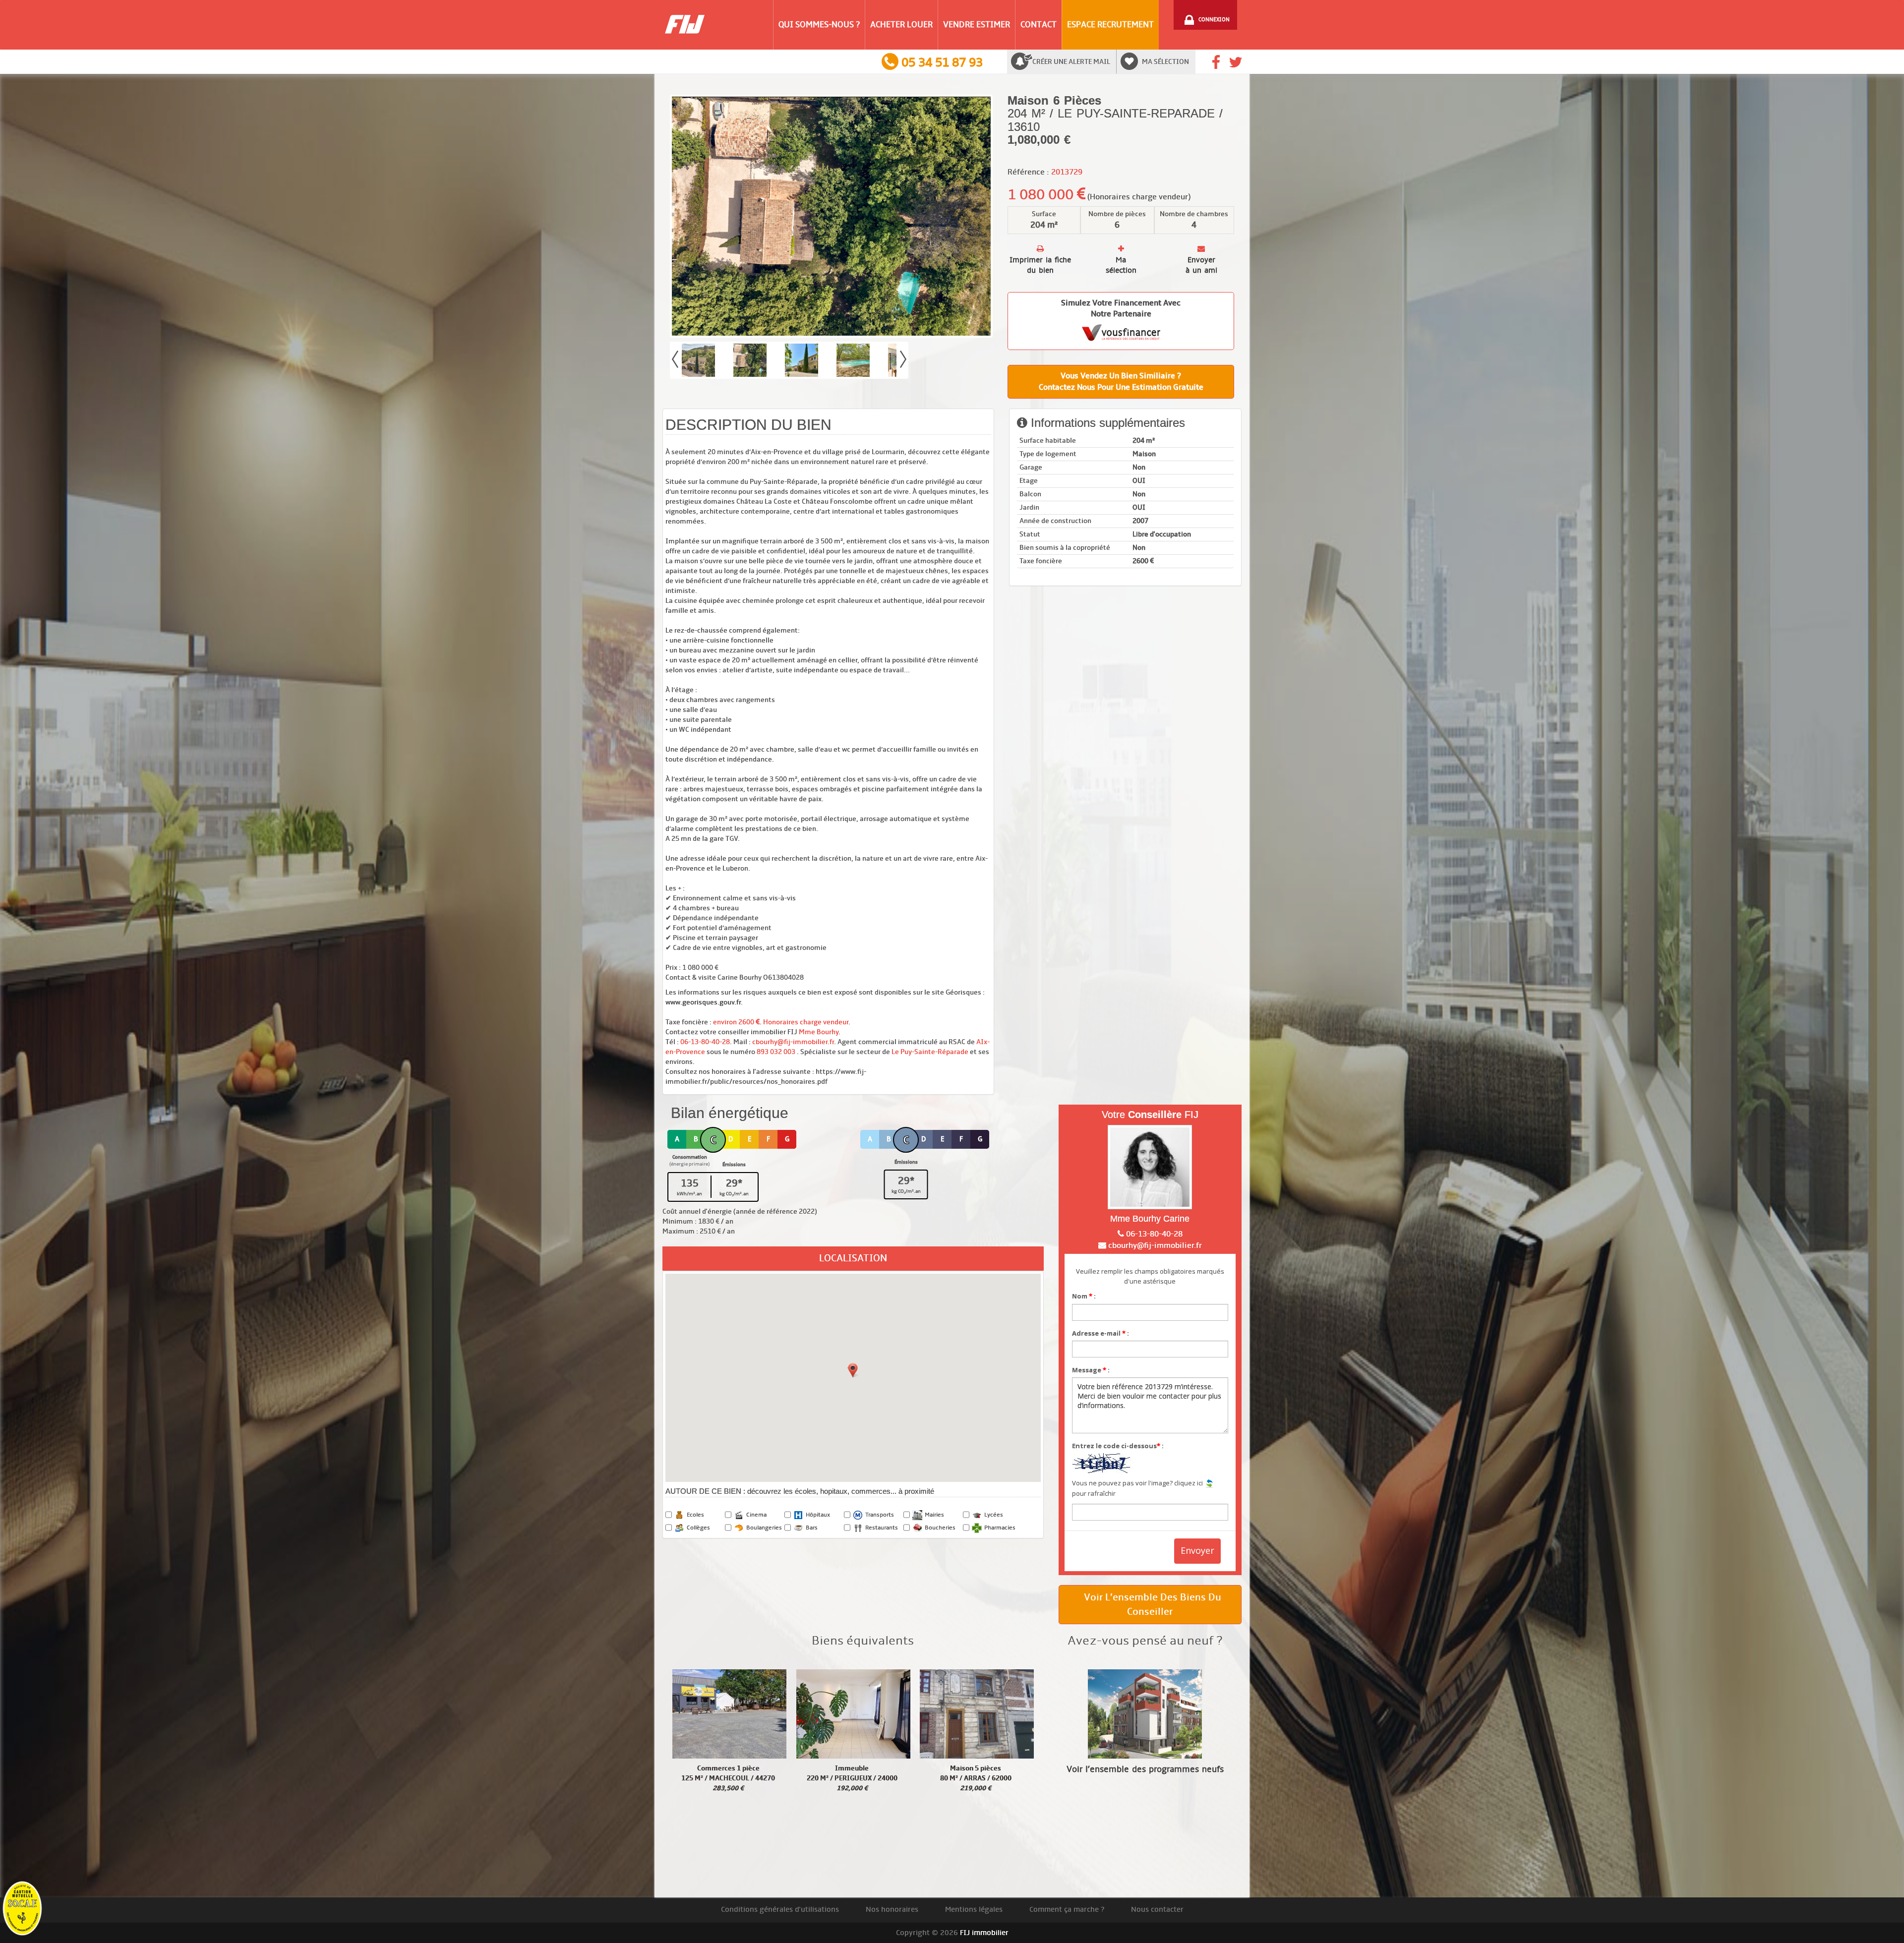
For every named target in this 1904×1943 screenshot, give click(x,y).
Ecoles (695, 1515)
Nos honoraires (892, 1909)
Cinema (756, 1515)
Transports (880, 1515)
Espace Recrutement (1110, 25)
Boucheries (940, 1528)
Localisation (853, 1258)
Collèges (698, 1528)
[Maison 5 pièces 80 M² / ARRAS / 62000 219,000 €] (977, 1714)
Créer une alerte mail (1071, 62)
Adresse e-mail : (1101, 1333)
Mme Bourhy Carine (1150, 1219)
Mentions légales (974, 1909)
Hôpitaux (818, 1515)
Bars (812, 1528)
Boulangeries (764, 1528)
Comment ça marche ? (1067, 1909)
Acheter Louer (901, 25)
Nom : (1084, 1296)
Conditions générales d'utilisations (780, 1909)
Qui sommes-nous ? (819, 25)
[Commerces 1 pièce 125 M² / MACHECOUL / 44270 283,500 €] (729, 1714)
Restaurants (882, 1528)
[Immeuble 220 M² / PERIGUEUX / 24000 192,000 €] (853, 1714)
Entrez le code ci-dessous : (1118, 1446)
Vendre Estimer (977, 25)
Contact (1039, 25)
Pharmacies (1000, 1528)
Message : (1091, 1370)
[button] (853, 1370)
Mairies (934, 1515)
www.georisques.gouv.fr (703, 1002)
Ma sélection (1165, 62)
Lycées (994, 1515)
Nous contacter (1157, 1909)
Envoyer (1197, 1550)
